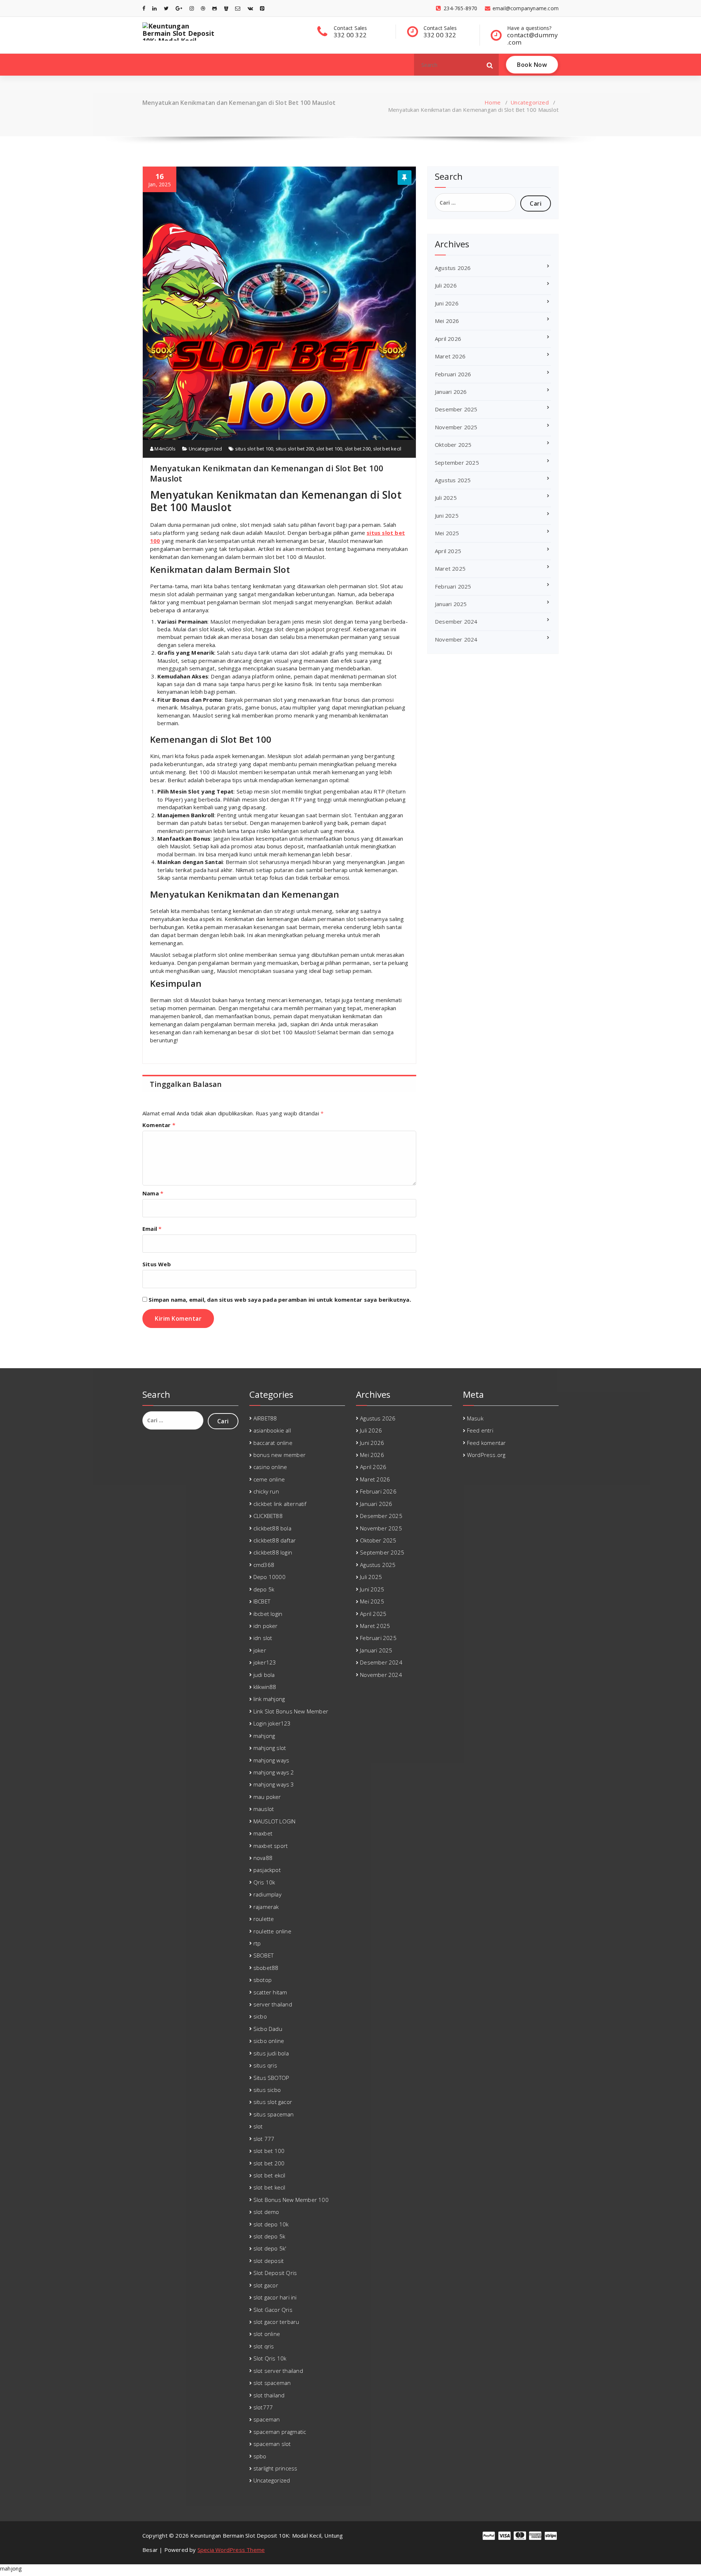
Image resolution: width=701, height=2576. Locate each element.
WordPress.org (486, 1455)
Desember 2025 (456, 409)
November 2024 (456, 639)
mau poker (267, 1797)
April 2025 (448, 551)
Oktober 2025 (453, 445)
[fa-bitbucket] (226, 8)
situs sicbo (267, 2090)
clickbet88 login (273, 1552)
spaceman (267, 2419)
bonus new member (279, 1455)
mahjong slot (270, 1748)
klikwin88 (265, 1687)
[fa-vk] (250, 8)
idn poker (266, 1626)
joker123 (265, 1662)
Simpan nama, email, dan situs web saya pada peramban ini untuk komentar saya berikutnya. (280, 1300)
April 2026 (448, 339)
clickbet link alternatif (280, 1504)
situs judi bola (271, 2053)
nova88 (263, 1858)
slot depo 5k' (270, 2248)
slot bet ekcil (269, 2175)
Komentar (159, 1125)
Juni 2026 (447, 303)
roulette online (272, 1931)
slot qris (264, 2346)
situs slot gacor (273, 2102)
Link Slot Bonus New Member (291, 1711)
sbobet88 (266, 1968)
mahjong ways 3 (274, 1784)
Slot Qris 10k (270, 2358)
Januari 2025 (451, 604)
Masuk (475, 1418)
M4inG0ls (164, 449)
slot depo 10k (271, 2224)
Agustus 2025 (453, 480)
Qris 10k (264, 1882)
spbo (260, 2456)
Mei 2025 (447, 533)
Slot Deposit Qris (275, 2273)
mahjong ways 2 (274, 1772)
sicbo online (269, 2041)
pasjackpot (267, 1870)
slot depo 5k (269, 2236)
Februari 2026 (453, 374)
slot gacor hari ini (275, 2297)
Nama (153, 1193)
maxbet (263, 1833)
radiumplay (267, 1894)
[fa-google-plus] (179, 8)
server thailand (273, 2004)
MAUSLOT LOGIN (275, 1821)
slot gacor (266, 2285)
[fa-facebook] (144, 8)
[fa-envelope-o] (238, 8)
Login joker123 (272, 1723)
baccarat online (273, 1443)
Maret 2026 (450, 356)
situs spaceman (274, 2114)
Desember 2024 (456, 621)
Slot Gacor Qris (273, 2310)
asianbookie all (272, 1430)
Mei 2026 (447, 321)
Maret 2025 (450, 568)
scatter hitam (270, 1992)
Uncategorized (530, 102)
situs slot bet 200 (295, 449)
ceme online (269, 1479)
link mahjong (269, 1699)
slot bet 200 (358, 449)
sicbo (260, 2016)
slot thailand (269, 2395)
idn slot (263, 1638)
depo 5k (264, 1589)
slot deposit (269, 2261)
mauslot (264, 1809)
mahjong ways (271, 1760)
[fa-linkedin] (154, 8)
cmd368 (264, 1565)
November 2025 (456, 427)
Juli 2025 (446, 498)
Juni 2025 (447, 515)
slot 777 (264, 2139)
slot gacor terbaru (276, 2322)
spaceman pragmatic (280, 2432)
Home (493, 102)
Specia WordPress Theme (231, 2550)
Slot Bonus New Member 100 (291, 2200)
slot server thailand (278, 2371)
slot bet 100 (329, 449)
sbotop (263, 1980)
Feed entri (480, 1430)
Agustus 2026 (453, 268)
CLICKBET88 (268, 1516)
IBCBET (262, 1601)
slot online (267, 2334)
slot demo (266, 2212)
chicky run (266, 1491)
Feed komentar (487, 1443)
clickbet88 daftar (275, 1540)
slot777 (263, 2407)
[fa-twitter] (166, 8)
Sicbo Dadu (268, 2029)
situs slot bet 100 (254, 449)
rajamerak (266, 1907)
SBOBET (263, 1955)
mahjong (264, 1736)
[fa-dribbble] (203, 8)
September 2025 (457, 463)
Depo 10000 (269, 1577)
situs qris (265, 2065)
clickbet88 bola (272, 1528)
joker (260, 1650)
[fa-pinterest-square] (262, 8)
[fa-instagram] (192, 8)
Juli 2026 (446, 285)
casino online (270, 1467)
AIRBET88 (265, 1418)
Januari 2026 (451, 392)
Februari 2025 (453, 586)
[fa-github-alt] (214, 8)
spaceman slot (272, 2444)
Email (152, 1229)
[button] (490, 65)
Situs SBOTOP (271, 2078)
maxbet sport (271, 1846)
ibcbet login (268, 1614)
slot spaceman (272, 2383)
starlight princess (275, 2468)
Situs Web (157, 1264)
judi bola (264, 1675)
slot (258, 2126)
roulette (264, 1919)
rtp (257, 1943)
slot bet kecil (387, 449)
